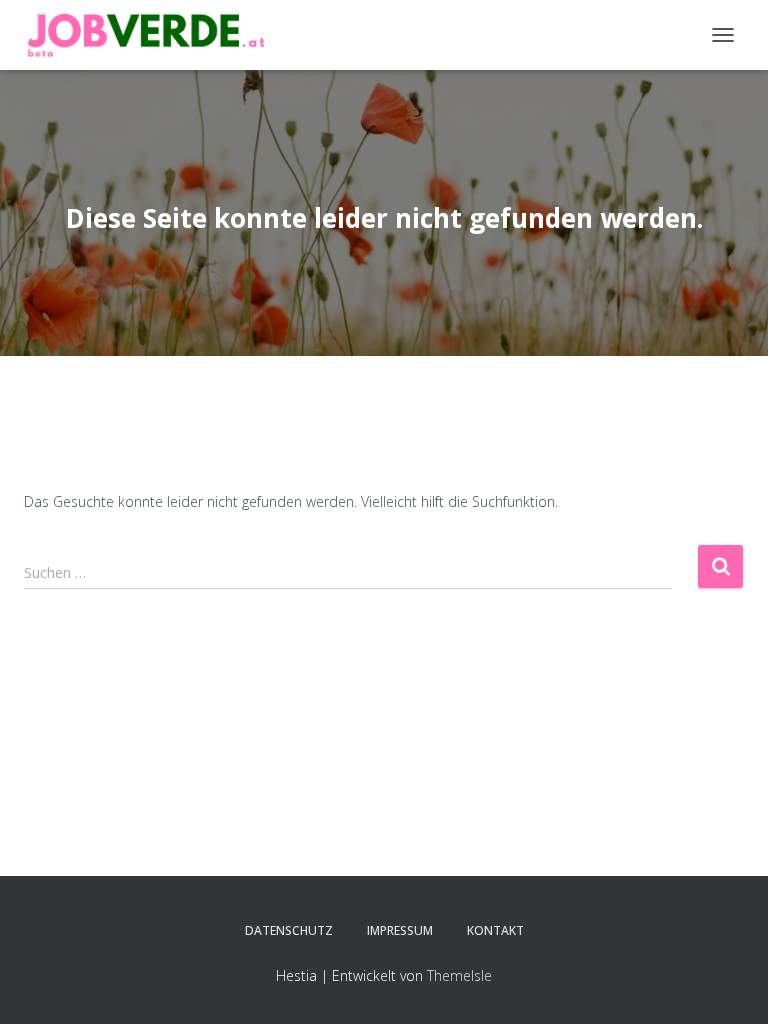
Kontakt (495, 930)
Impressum (400, 930)
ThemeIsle (459, 975)
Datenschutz (289, 930)
